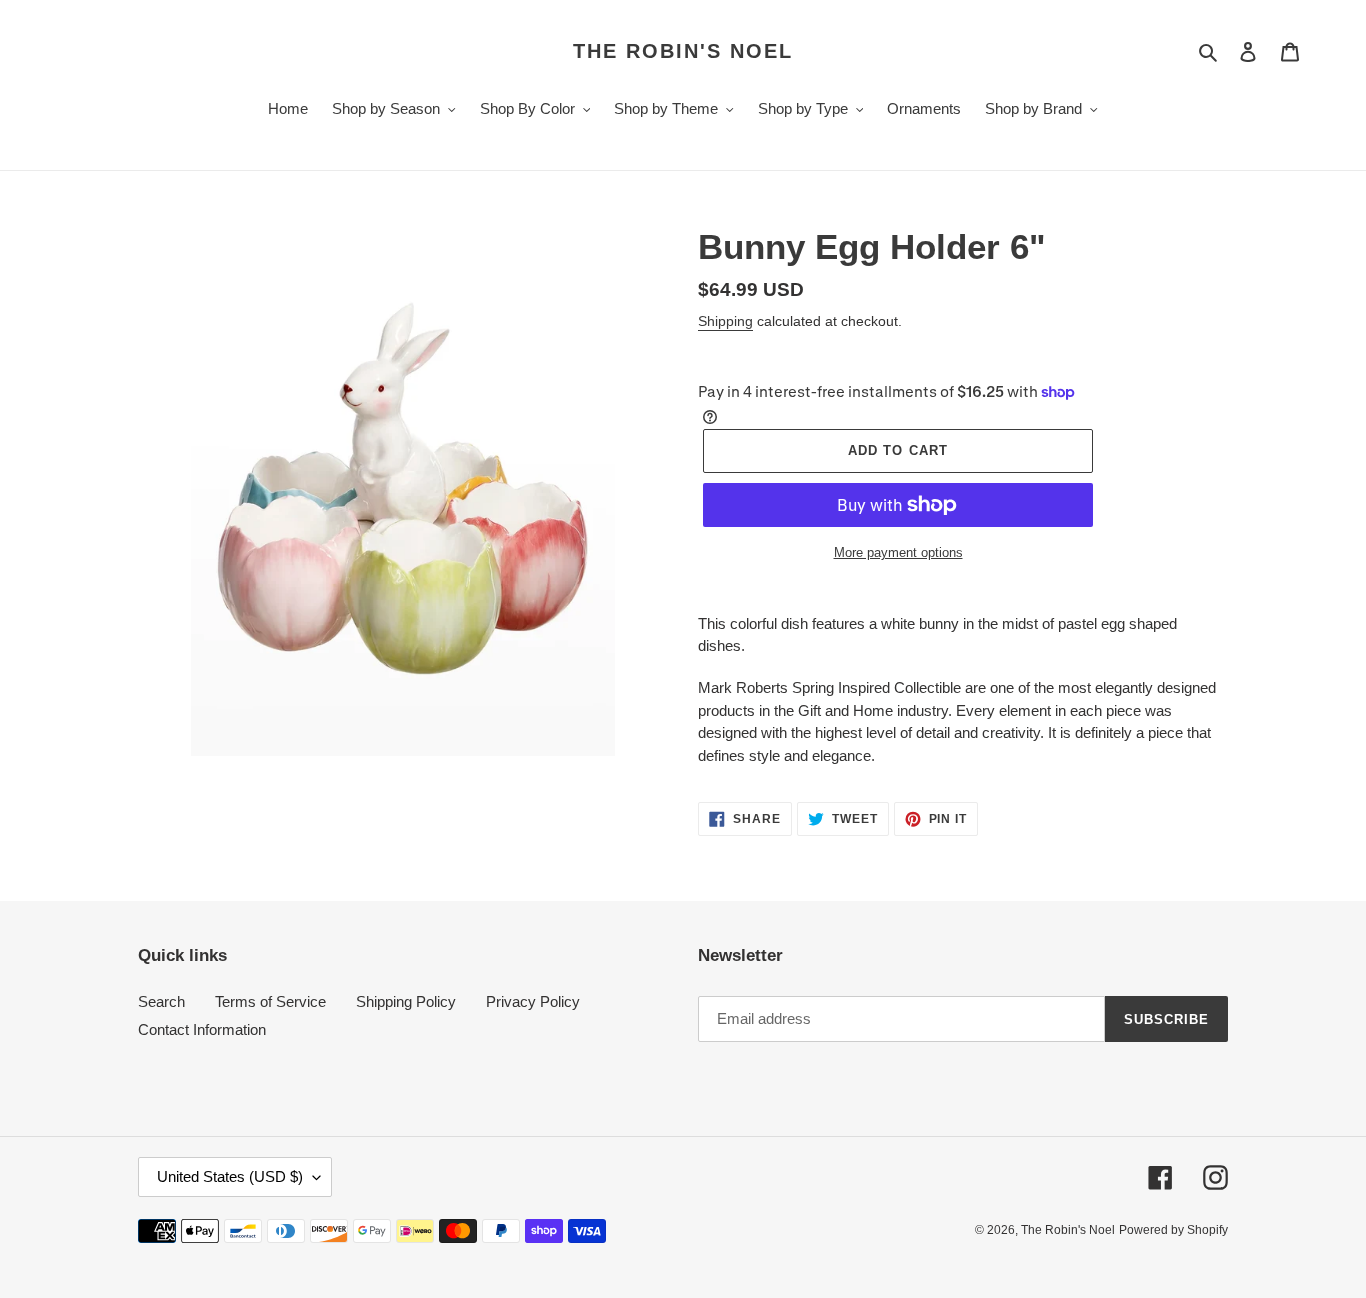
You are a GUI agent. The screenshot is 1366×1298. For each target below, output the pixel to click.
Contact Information (202, 1029)
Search (161, 1001)
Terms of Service (270, 1001)
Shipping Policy (406, 1001)
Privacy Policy (533, 1001)
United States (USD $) (230, 1176)
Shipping (725, 321)
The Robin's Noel (683, 51)
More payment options (898, 552)
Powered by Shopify (1173, 1230)
